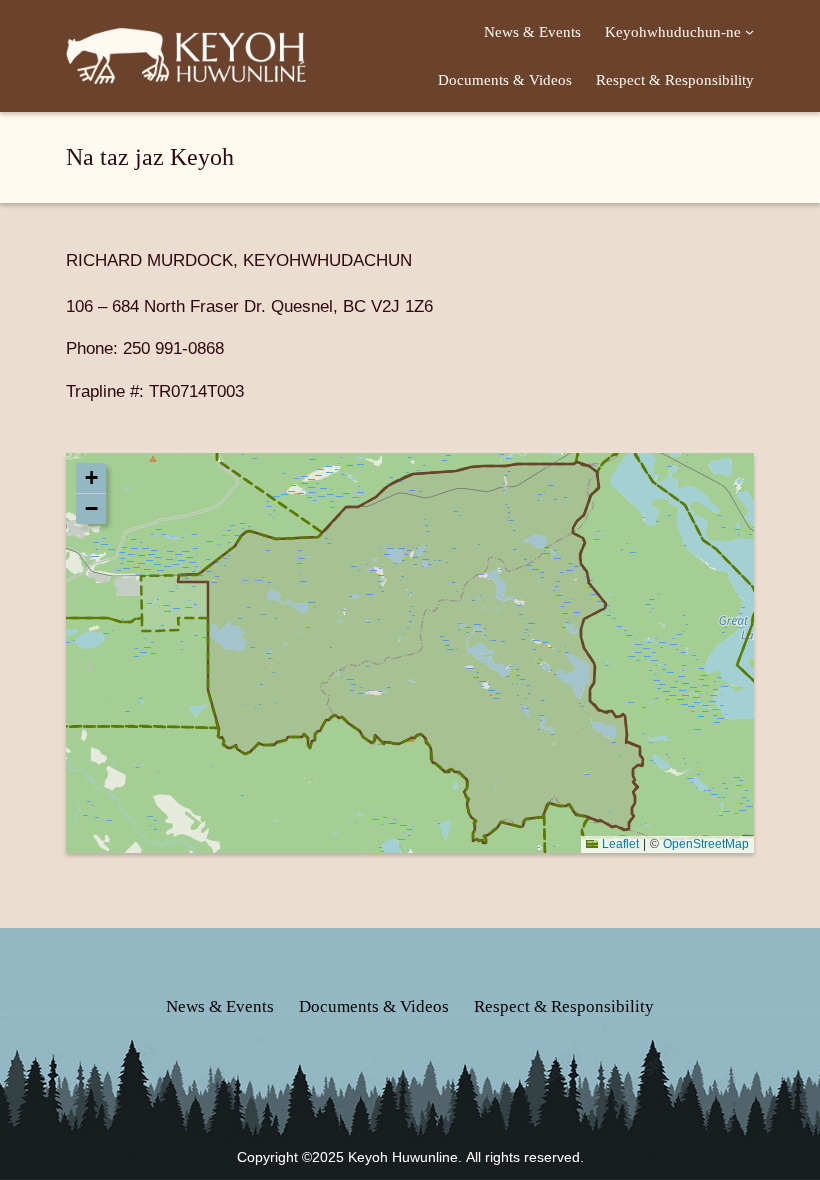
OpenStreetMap (706, 843)
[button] (91, 478)
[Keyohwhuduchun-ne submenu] (749, 31)
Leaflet (618, 843)
